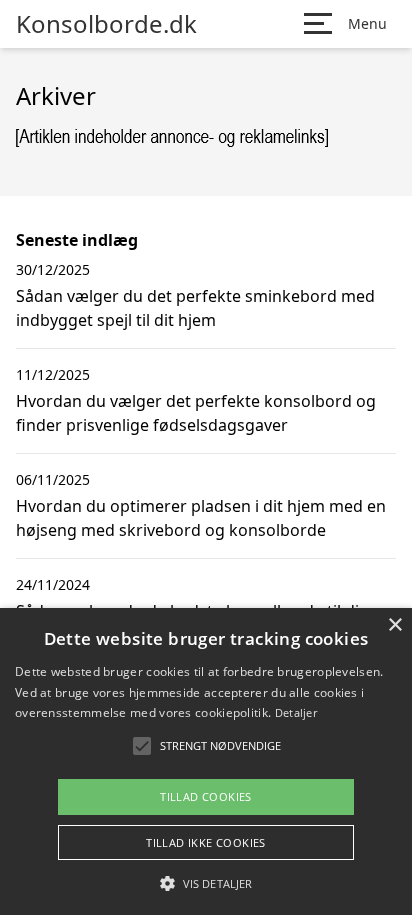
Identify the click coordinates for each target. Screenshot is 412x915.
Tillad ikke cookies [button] (206, 842)
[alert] (206, 761)
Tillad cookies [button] (206, 796)
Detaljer (296, 712)
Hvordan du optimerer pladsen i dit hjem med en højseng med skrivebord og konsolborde (201, 518)
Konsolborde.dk (106, 24)
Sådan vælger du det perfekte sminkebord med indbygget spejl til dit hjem (195, 308)
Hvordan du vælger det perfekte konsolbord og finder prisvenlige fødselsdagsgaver (196, 413)
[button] (206, 883)
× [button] (394, 625)
